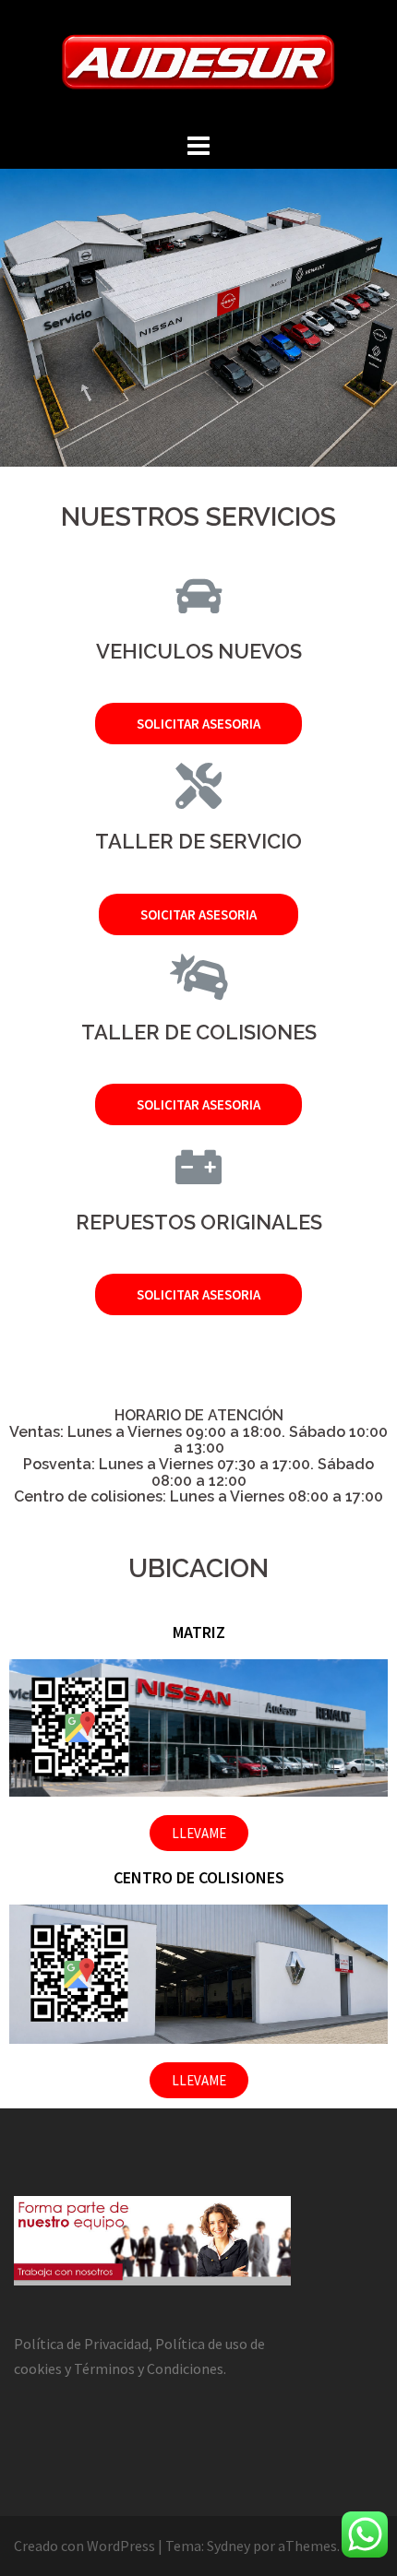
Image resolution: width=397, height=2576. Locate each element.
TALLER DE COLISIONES (199, 1032)
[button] (198, 724)
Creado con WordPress (84, 2546)
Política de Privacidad (81, 2344)
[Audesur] (198, 63)
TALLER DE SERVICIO (198, 841)
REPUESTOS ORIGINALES (199, 1222)
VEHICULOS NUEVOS (199, 651)
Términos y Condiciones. (150, 2368)
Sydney (229, 2546)
